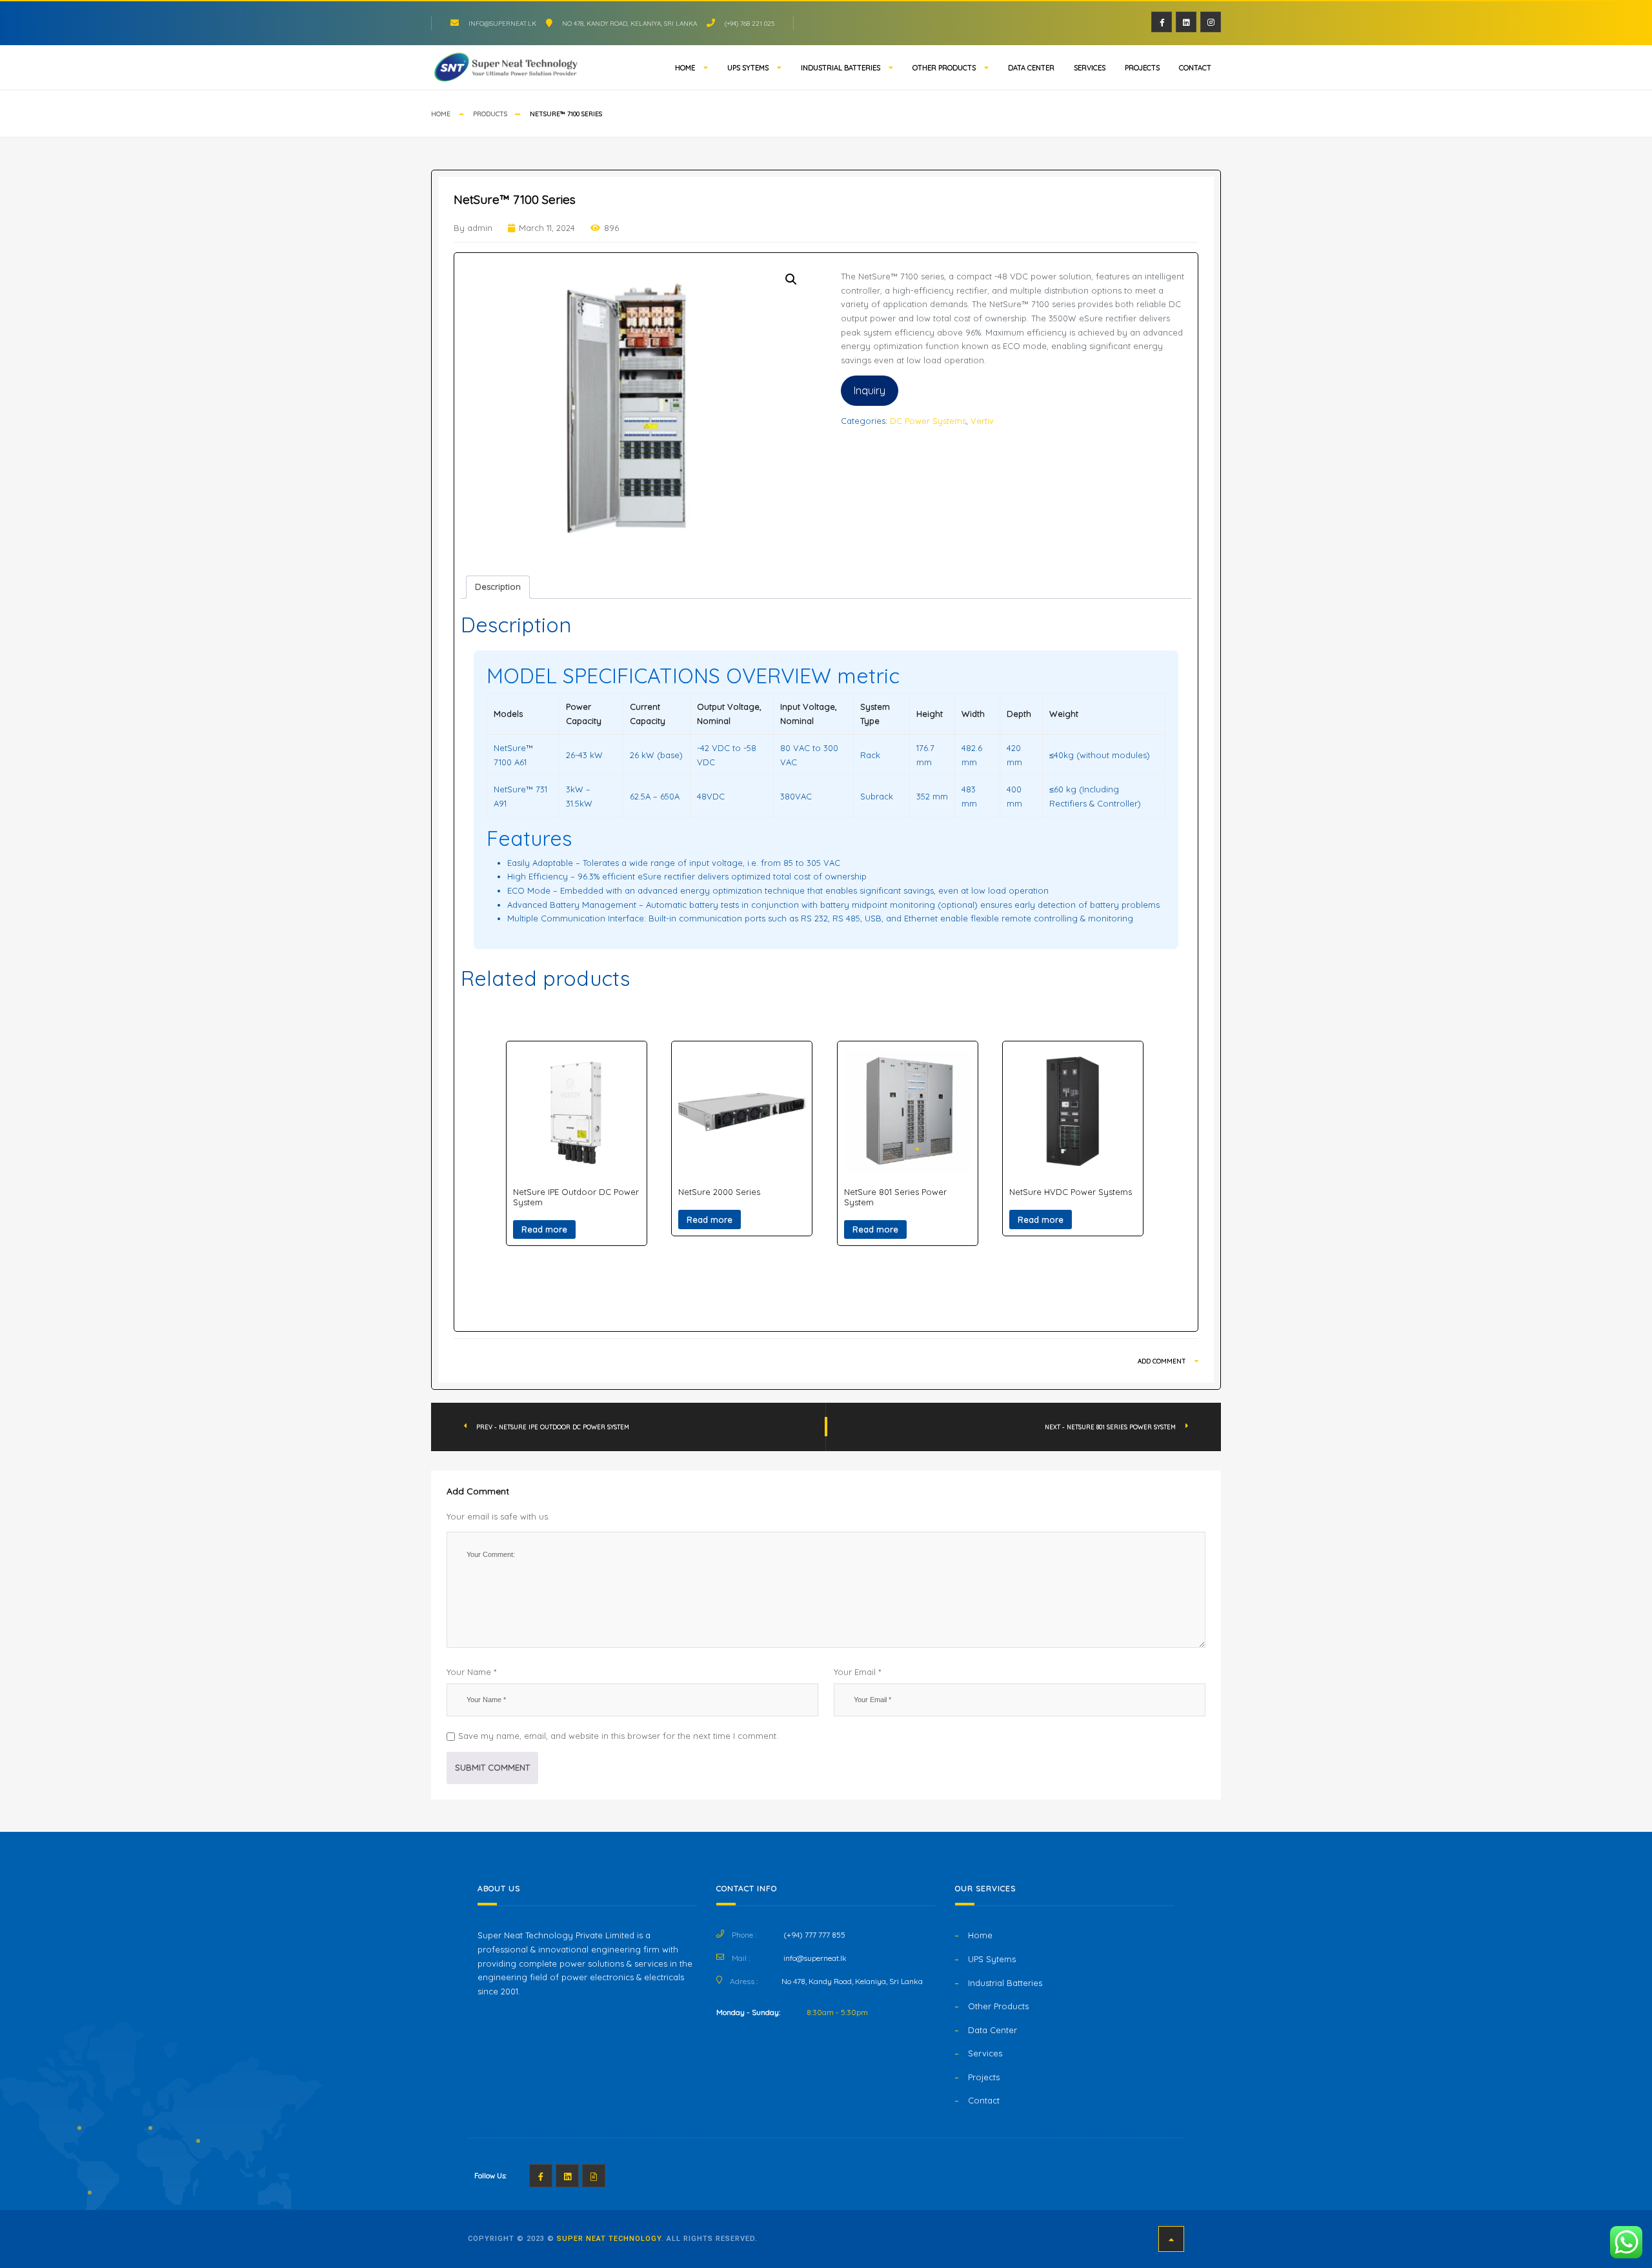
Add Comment (1163, 1361)
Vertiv (982, 421)
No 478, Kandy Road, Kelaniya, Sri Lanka (630, 24)
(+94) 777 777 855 (814, 1935)
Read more (544, 1229)
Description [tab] (498, 587)
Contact (1195, 68)
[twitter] (1186, 22)
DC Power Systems (928, 421)
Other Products (944, 68)
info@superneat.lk (502, 24)
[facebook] (1162, 22)
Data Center (1031, 68)
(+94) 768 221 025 (750, 24)
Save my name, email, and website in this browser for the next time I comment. (618, 1736)
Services (1090, 68)
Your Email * (857, 1672)
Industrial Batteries (841, 68)
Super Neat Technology (609, 2239)
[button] (791, 279)
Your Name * (471, 1672)
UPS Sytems (748, 68)
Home (685, 68)
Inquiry (870, 390)
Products (490, 114)
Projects (1142, 68)
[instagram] (1211, 22)
